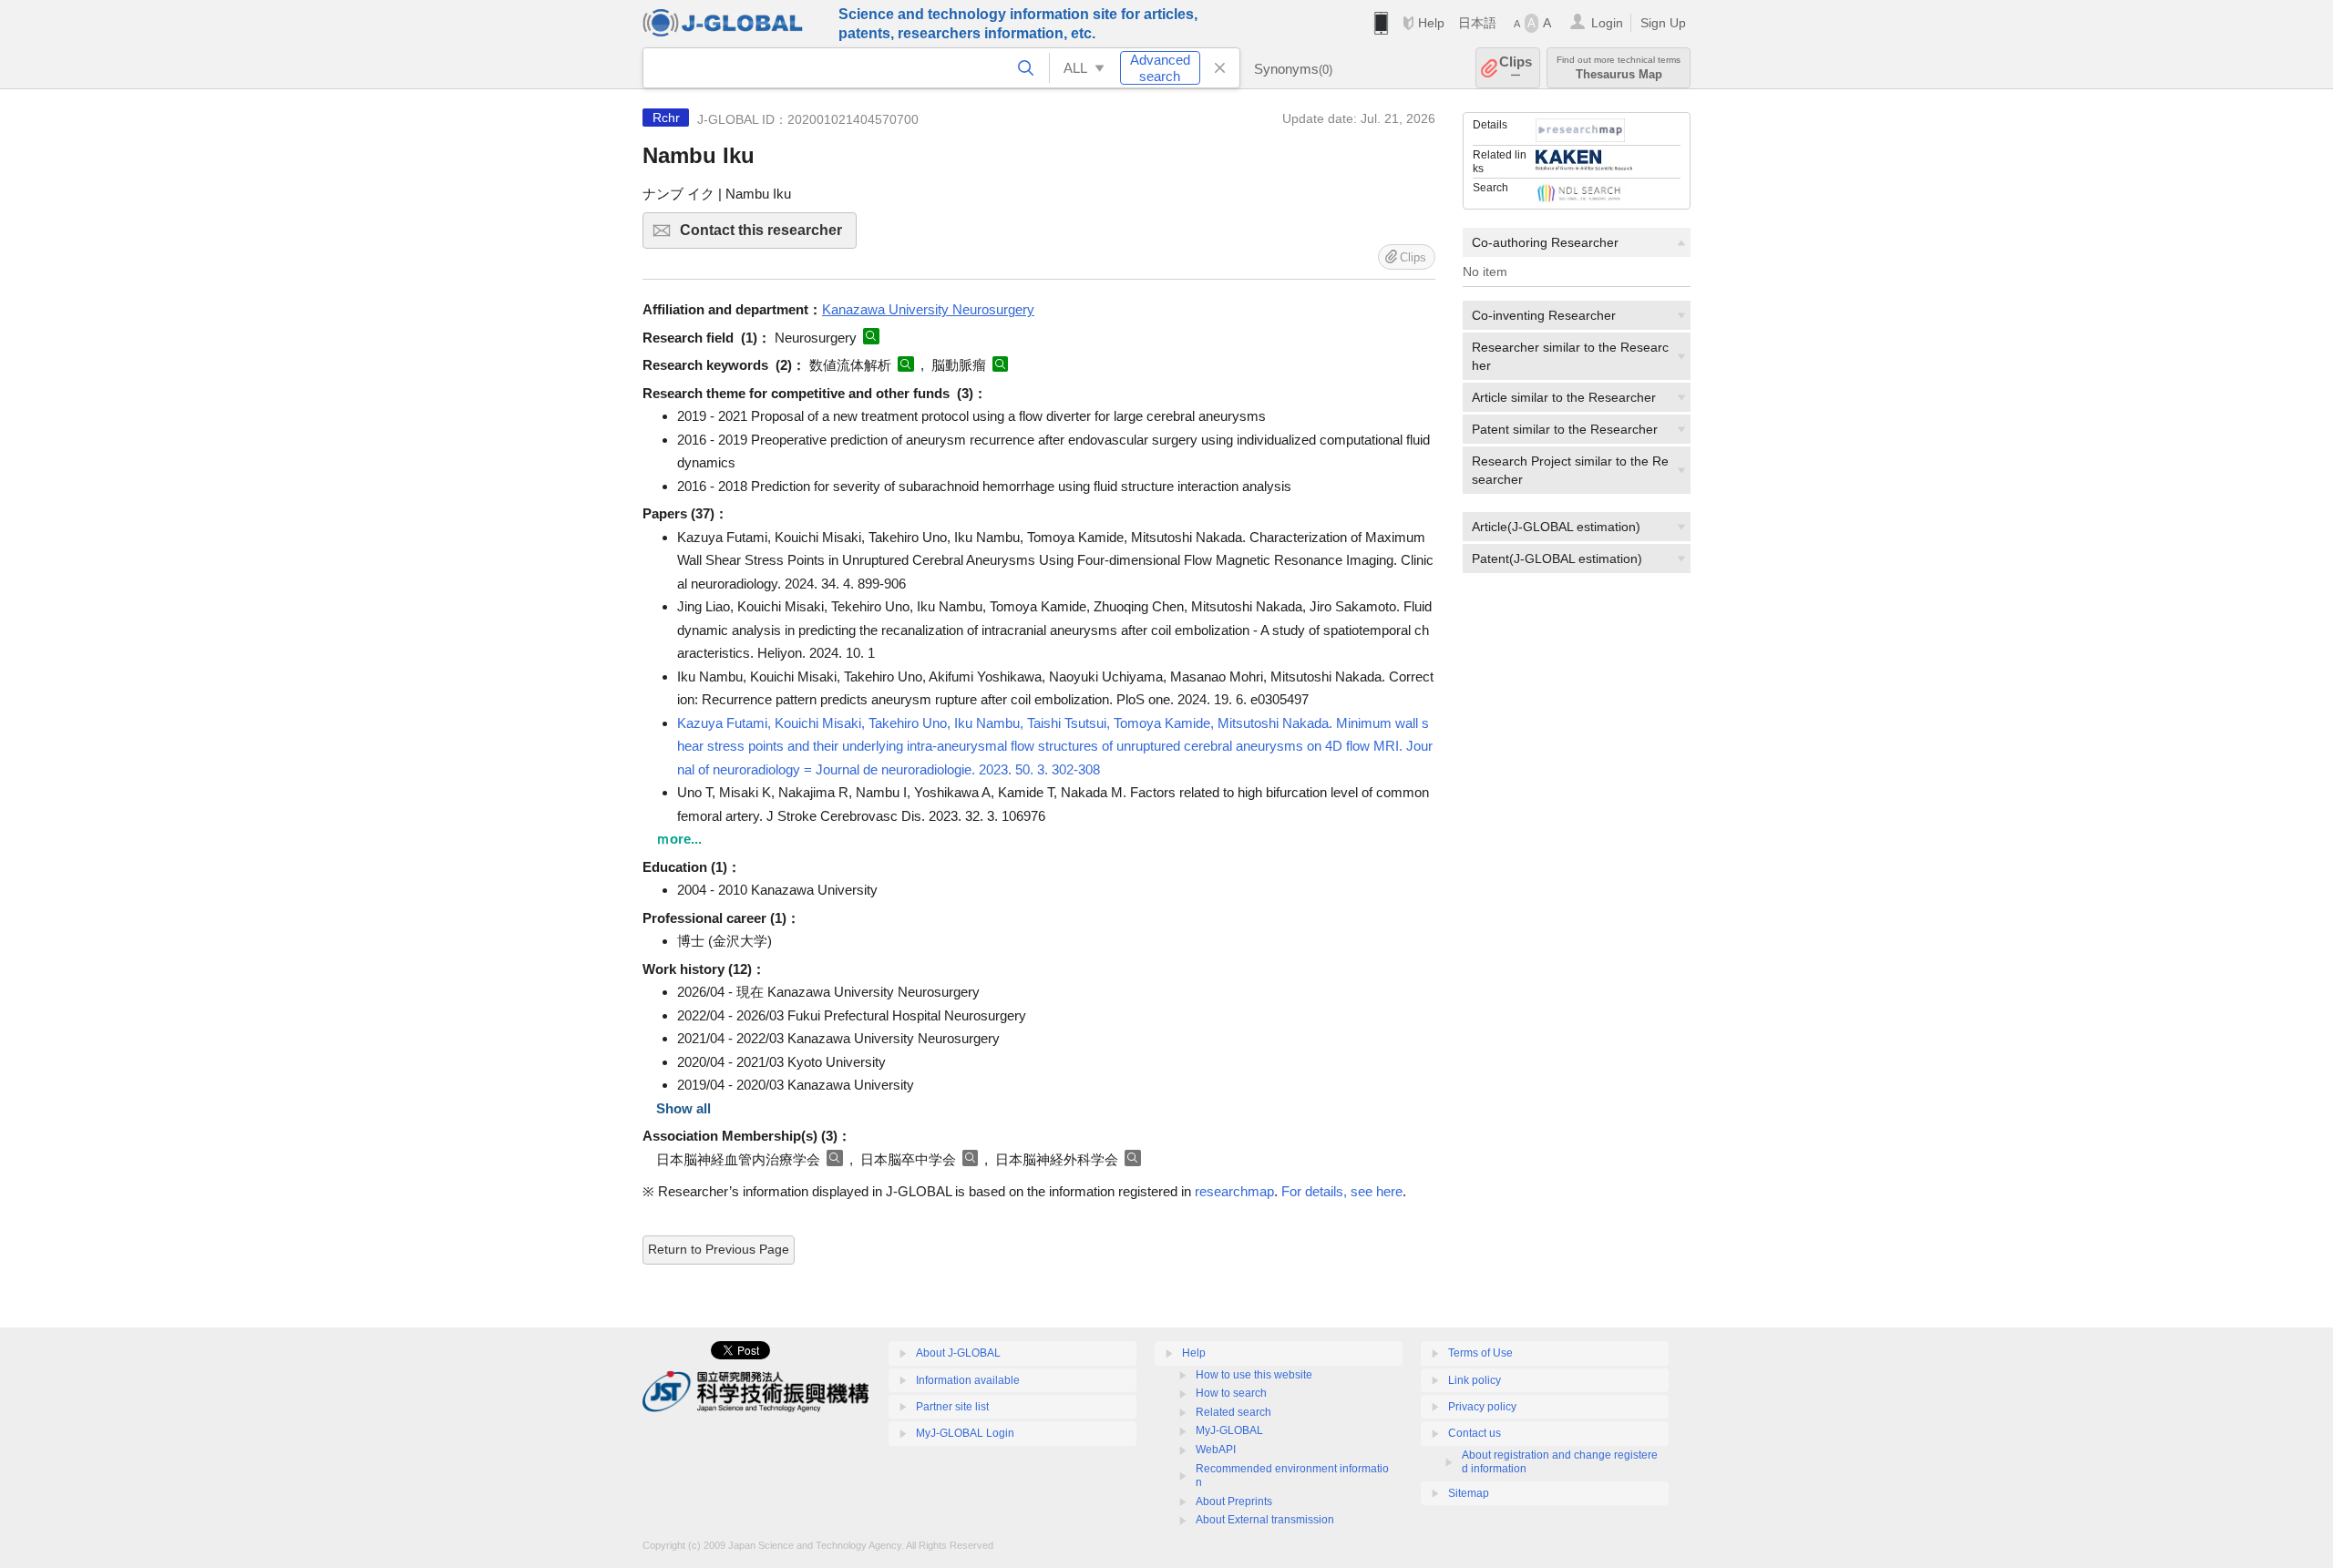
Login (1607, 23)
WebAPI (1216, 1450)
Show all (683, 1108)
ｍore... (679, 839)
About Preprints (1234, 1501)
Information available (968, 1380)
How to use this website (1254, 1375)
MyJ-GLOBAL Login (965, 1433)
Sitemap (1469, 1493)
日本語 (1477, 23)
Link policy (1475, 1380)
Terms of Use (1480, 1353)
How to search (1231, 1393)
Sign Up (1663, 23)
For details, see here (1342, 1191)
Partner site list (952, 1407)
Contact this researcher (768, 236)
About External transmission (1265, 1520)
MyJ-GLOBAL (1229, 1430)
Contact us (1475, 1433)
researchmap (1234, 1191)
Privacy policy (1482, 1407)
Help (1431, 23)
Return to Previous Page (719, 1249)
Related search (1233, 1412)
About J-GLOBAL (958, 1353)
